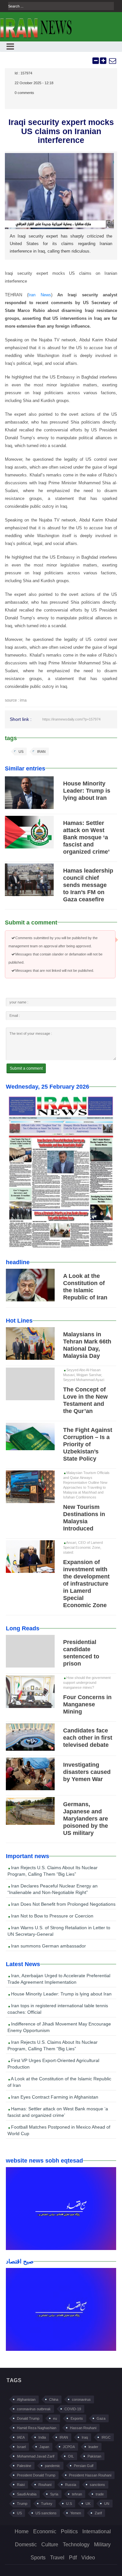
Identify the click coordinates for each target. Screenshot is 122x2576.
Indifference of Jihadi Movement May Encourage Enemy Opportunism (59, 2027)
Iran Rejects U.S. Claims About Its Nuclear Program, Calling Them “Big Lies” (53, 1871)
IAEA (21, 2437)
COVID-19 (73, 2409)
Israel (21, 2447)
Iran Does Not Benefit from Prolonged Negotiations (63, 1904)
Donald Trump (28, 2418)
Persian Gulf (84, 2466)
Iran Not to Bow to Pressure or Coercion (52, 1916)
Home (22, 2531)
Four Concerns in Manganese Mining (87, 1704)
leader (93, 2447)
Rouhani (45, 2485)
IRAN (41, 752)
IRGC (106, 2437)
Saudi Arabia (27, 2494)
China (54, 2399)
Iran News (40, 295)
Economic (45, 2531)
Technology (76, 2545)
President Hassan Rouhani (90, 2475)
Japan (44, 2447)
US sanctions (46, 2513)
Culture (50, 2545)
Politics (69, 2531)
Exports (77, 2418)
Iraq (85, 2437)
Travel (57, 2558)
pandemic (53, 2466)
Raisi (21, 2485)
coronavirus (81, 2399)
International (97, 2531)
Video (88, 2558)
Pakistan (94, 2456)
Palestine (24, 2466)
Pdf (73, 2558)
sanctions (97, 2485)
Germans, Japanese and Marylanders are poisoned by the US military (86, 1819)
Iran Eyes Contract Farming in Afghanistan (54, 2097)
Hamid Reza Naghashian (37, 2428)
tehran (77, 2494)
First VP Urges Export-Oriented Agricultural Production (53, 2064)
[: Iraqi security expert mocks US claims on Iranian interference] (112, 61)
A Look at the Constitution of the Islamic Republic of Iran (59, 2082)
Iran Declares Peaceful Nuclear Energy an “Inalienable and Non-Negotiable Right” (53, 1889)
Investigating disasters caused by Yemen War (87, 1772)
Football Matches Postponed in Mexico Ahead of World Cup (59, 2130)
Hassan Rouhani (83, 2428)
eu (55, 2418)
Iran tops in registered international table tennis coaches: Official (58, 2009)
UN (107, 2504)
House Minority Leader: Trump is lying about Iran (87, 791)
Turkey (47, 2504)
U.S (69, 2504)
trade (100, 2494)
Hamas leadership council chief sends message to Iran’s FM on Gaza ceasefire (88, 885)
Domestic (26, 2545)
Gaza (101, 2418)
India (42, 2437)
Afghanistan (26, 2399)
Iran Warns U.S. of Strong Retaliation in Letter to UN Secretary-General (59, 1931)
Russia (71, 2485)
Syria (54, 2494)
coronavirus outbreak (34, 2409)
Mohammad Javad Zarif (36, 2456)
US (21, 752)
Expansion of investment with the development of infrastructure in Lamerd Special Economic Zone (86, 1584)
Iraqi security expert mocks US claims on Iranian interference (61, 131)
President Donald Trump (36, 2475)
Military (102, 2545)
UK (88, 2504)
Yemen (76, 2513)
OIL (71, 2456)
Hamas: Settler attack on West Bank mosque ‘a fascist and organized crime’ (86, 837)
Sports (38, 2558)
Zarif (98, 2513)
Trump (22, 2504)
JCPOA (69, 2447)
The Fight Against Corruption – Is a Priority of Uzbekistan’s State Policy (88, 1444)
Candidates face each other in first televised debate (88, 1738)
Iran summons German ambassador (48, 1946)
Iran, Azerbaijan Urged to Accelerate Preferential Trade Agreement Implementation (59, 1979)
